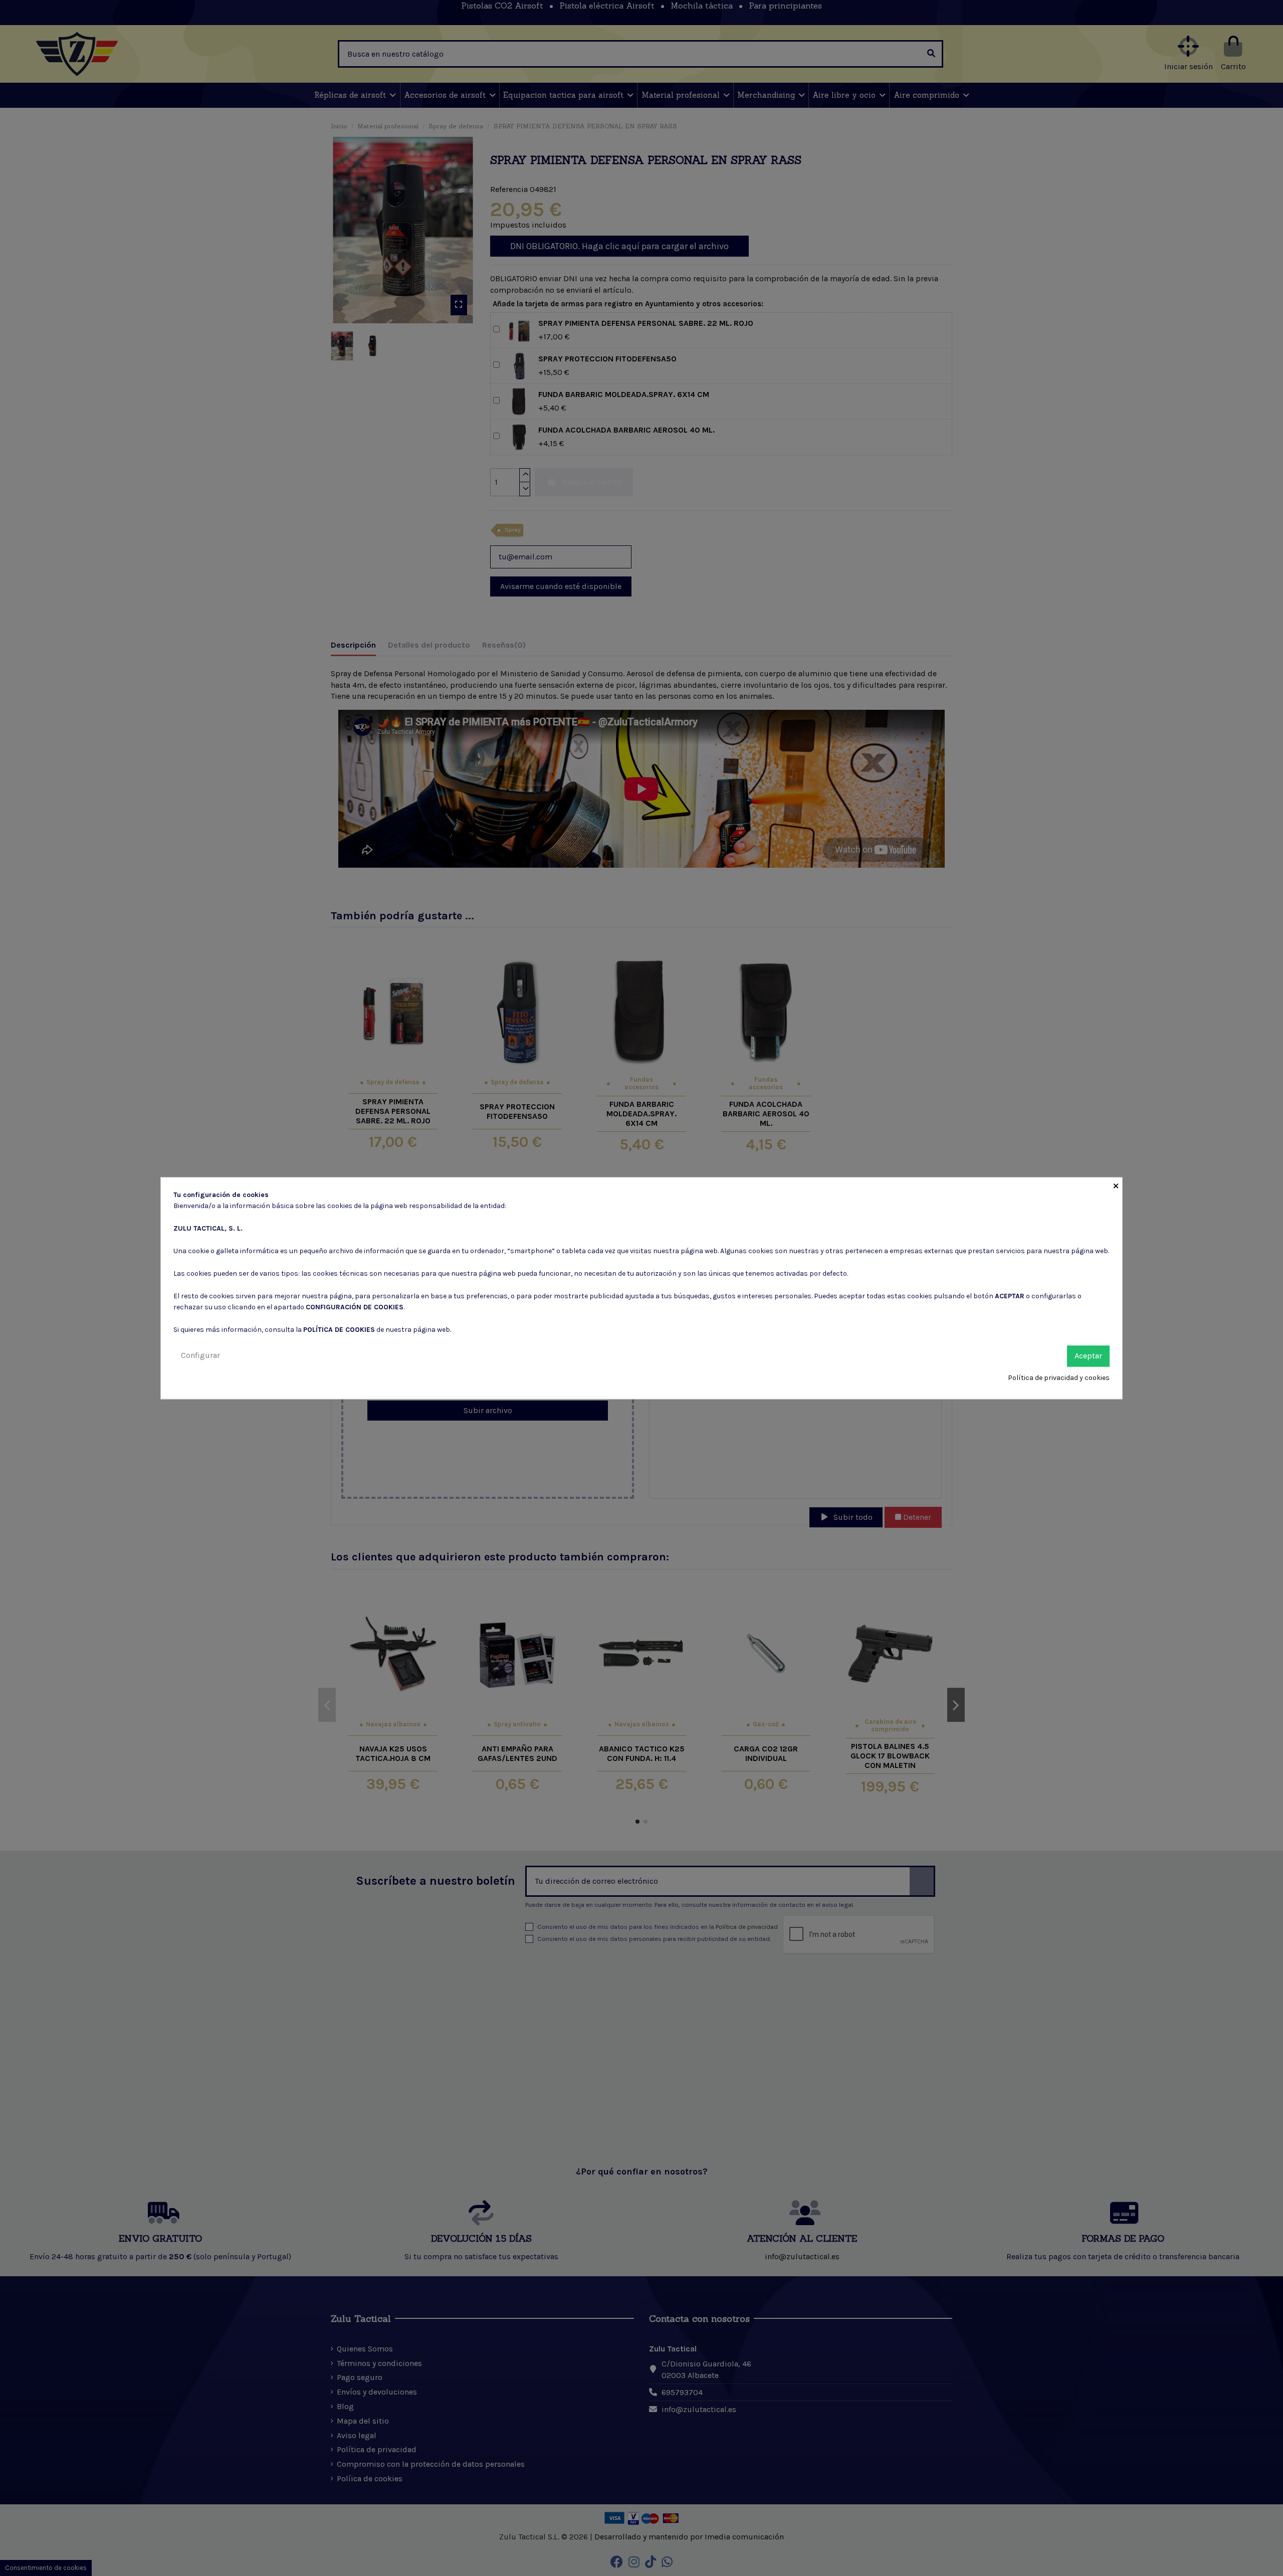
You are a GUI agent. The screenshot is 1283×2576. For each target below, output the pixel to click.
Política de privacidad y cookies (1059, 1378)
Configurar (200, 1355)
